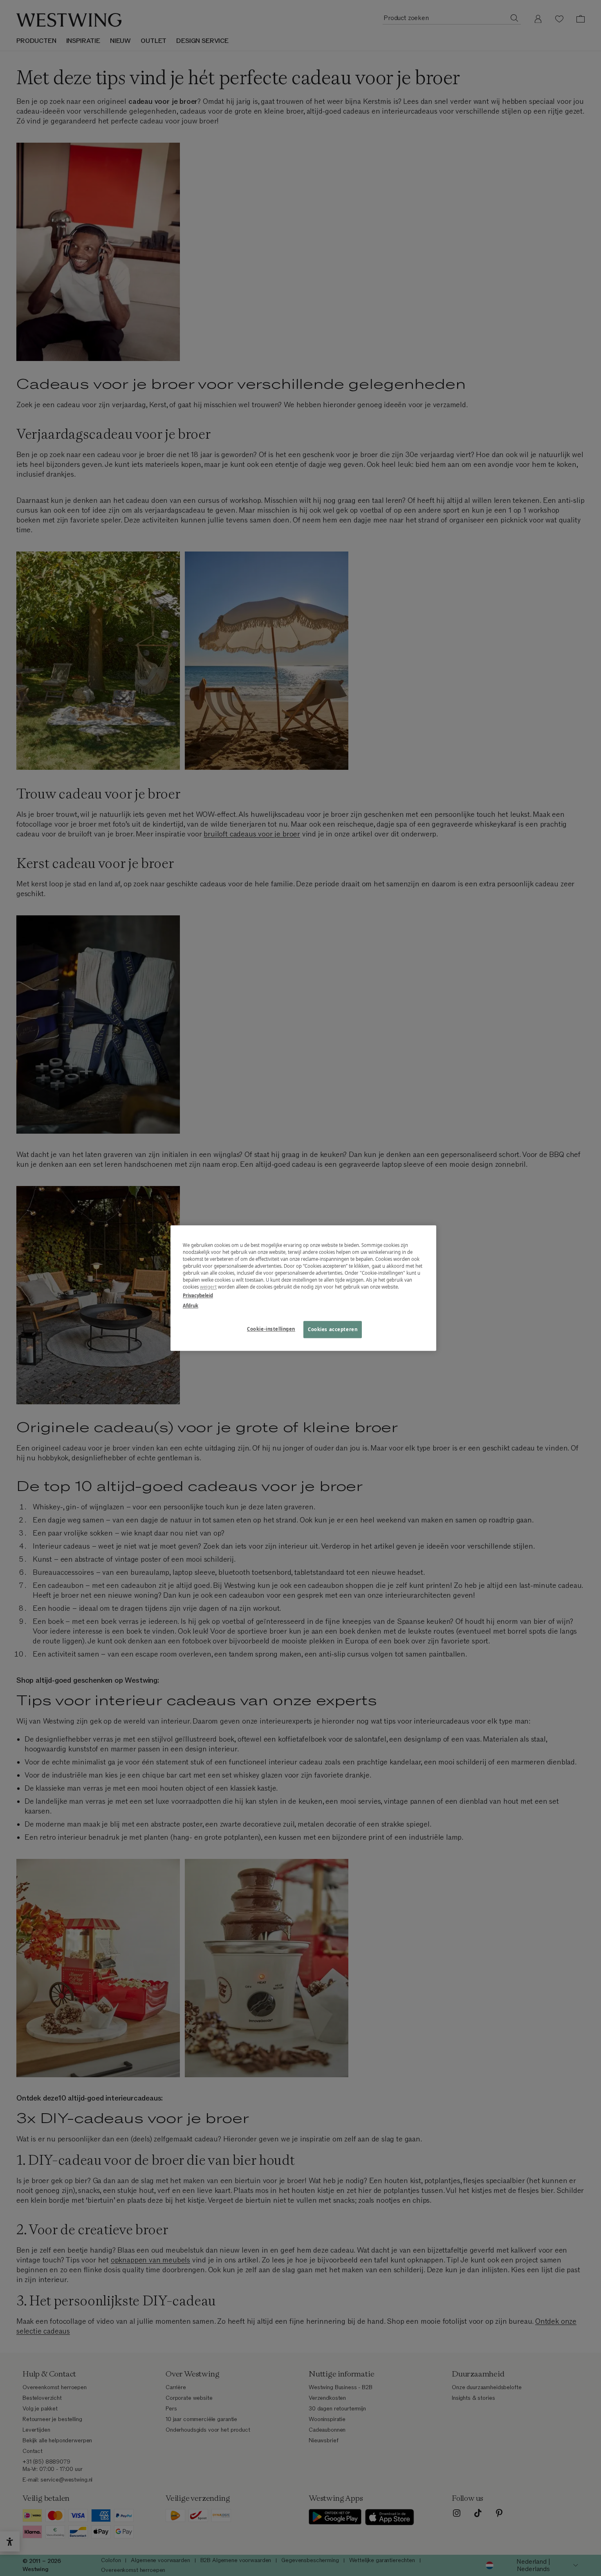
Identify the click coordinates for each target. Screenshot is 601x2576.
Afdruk (191, 1306)
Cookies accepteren (333, 1329)
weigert (208, 1287)
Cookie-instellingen (271, 1329)
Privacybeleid (198, 1295)
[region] (303, 1288)
